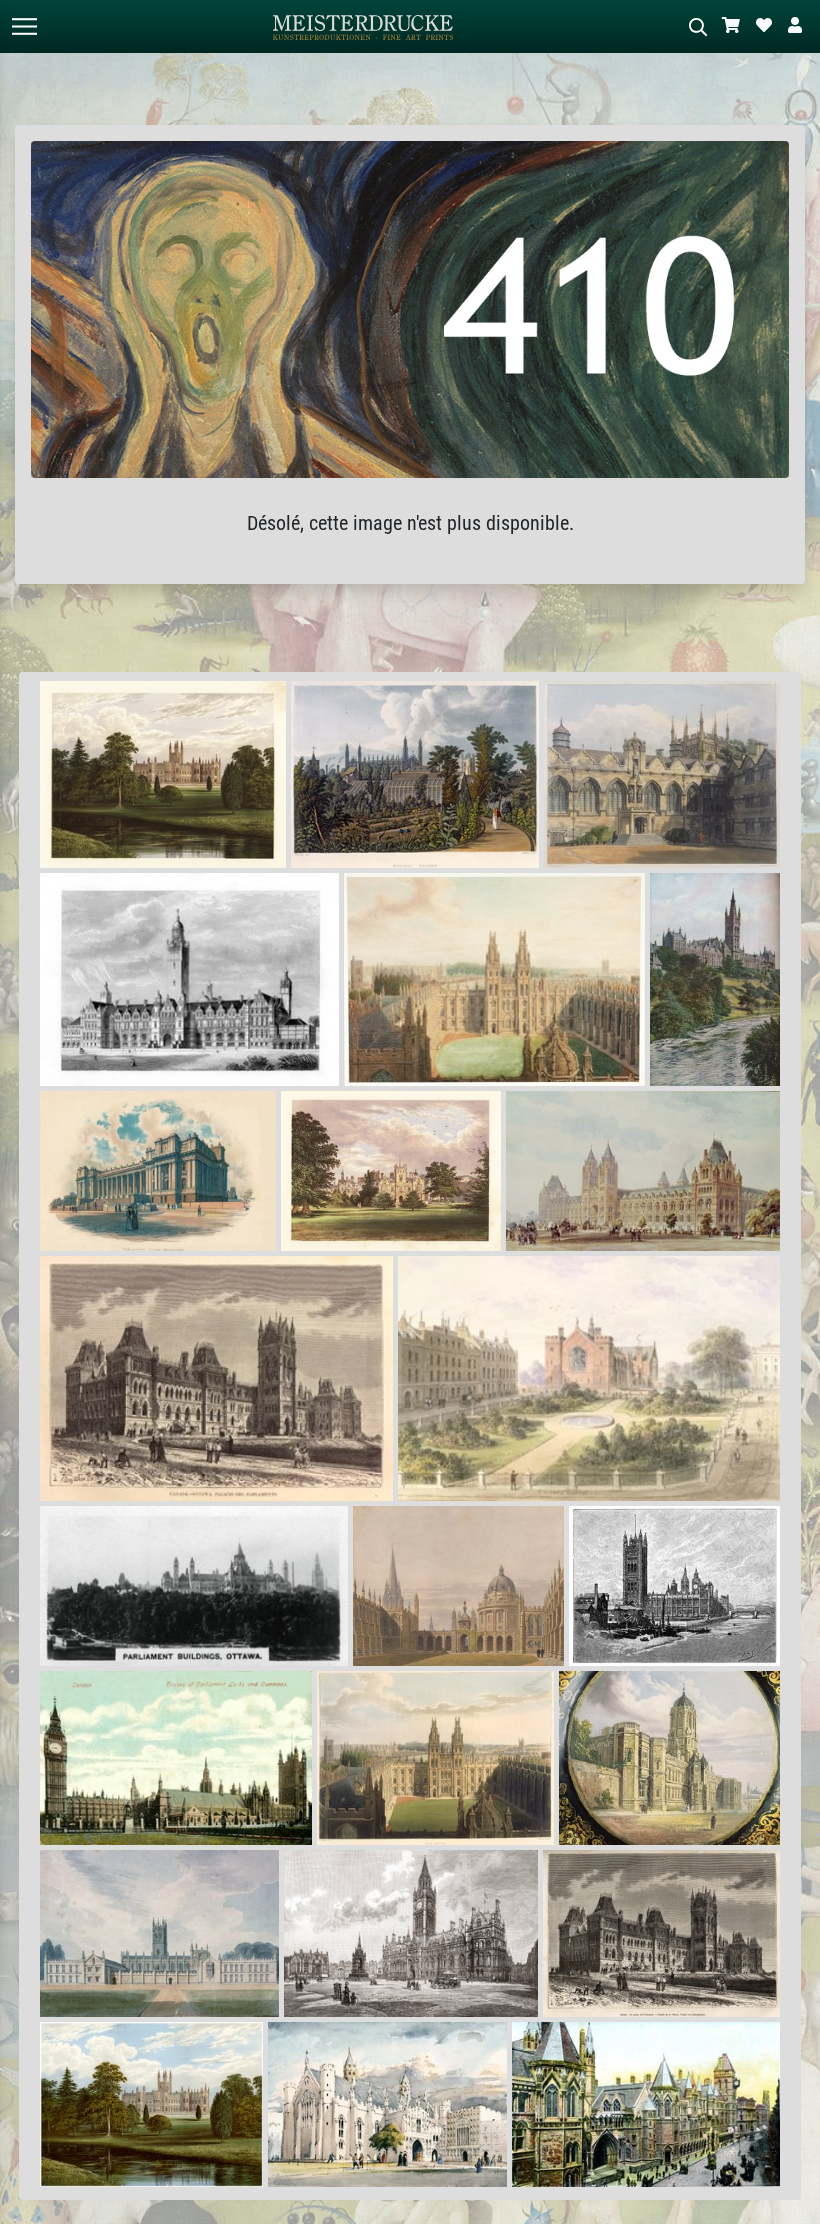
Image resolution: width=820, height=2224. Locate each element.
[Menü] (24, 26)
